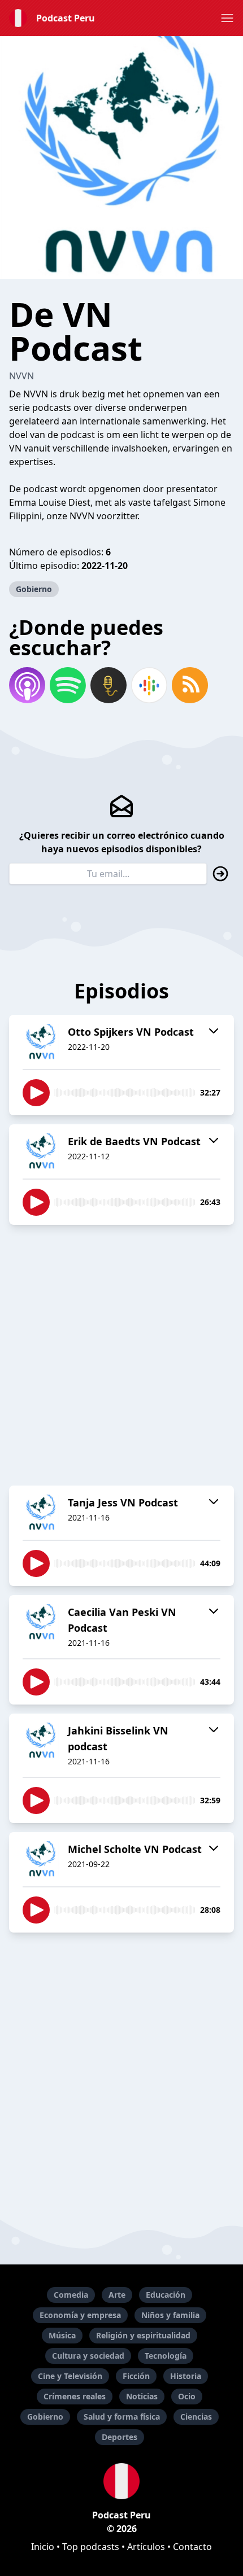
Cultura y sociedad (88, 2356)
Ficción (136, 2376)
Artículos (146, 2547)
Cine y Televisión (70, 2376)
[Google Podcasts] (149, 685)
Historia (186, 2376)
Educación (166, 2295)
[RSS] (190, 685)
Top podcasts (91, 2547)
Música (62, 2335)
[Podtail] (109, 685)
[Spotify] (68, 685)
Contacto (192, 2547)
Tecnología (166, 2356)
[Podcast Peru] (121, 2481)
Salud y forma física (122, 2417)
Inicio (43, 2547)
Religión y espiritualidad (143, 2335)
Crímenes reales (75, 2396)
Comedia (71, 2295)
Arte (117, 2295)
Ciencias (196, 2417)
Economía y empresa (80, 2315)
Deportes (120, 2437)
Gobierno (34, 589)
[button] (227, 18)
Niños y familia (170, 2315)
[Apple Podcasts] (27, 685)
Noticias (142, 2396)
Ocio (187, 2396)
